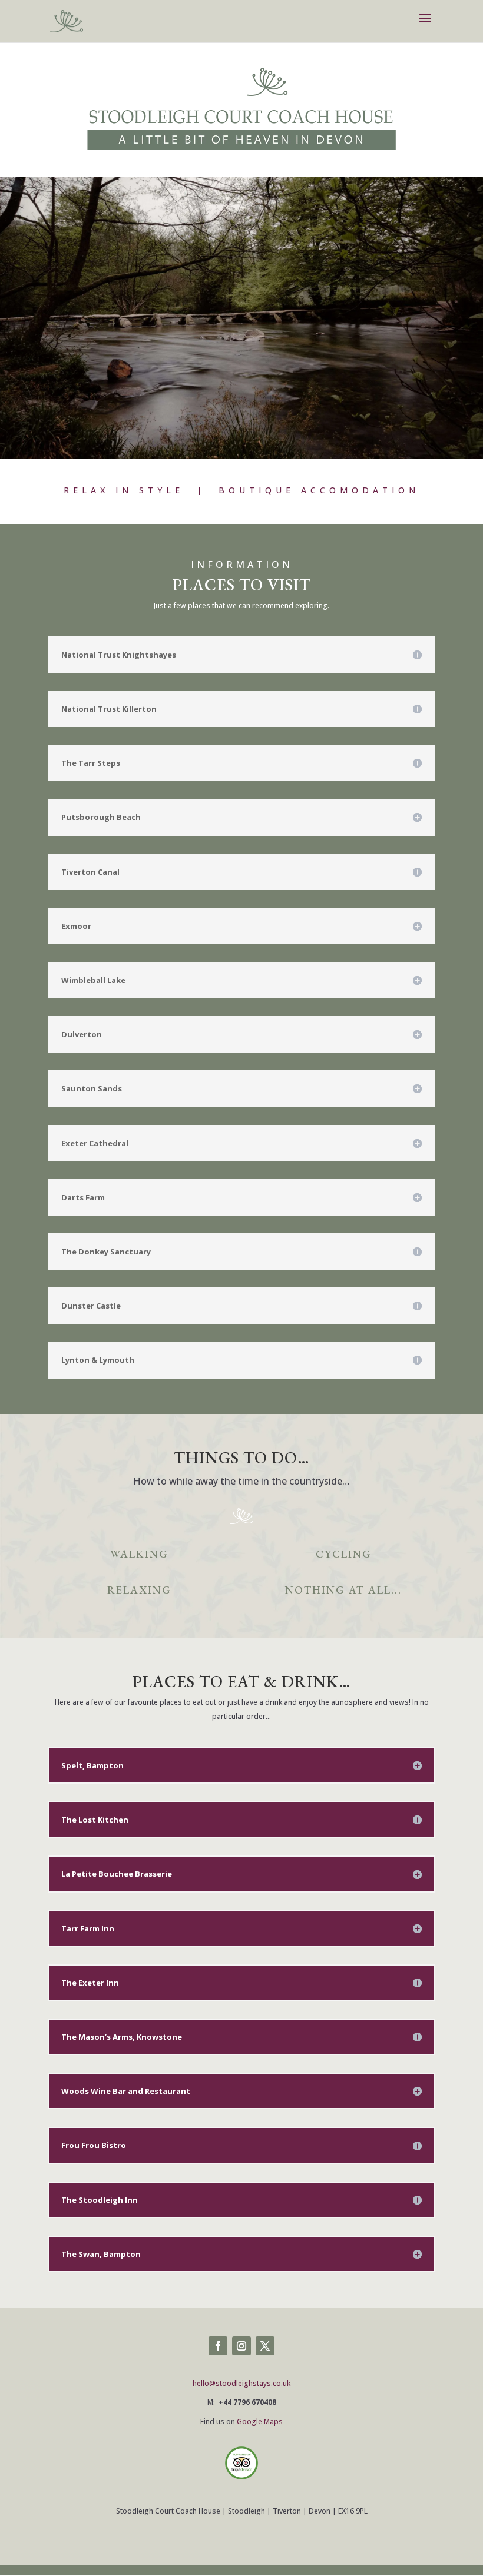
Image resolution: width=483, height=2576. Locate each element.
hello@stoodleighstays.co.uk (241, 2383)
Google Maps (260, 2421)
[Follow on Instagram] (241, 2346)
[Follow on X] (265, 2346)
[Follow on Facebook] (218, 2346)
